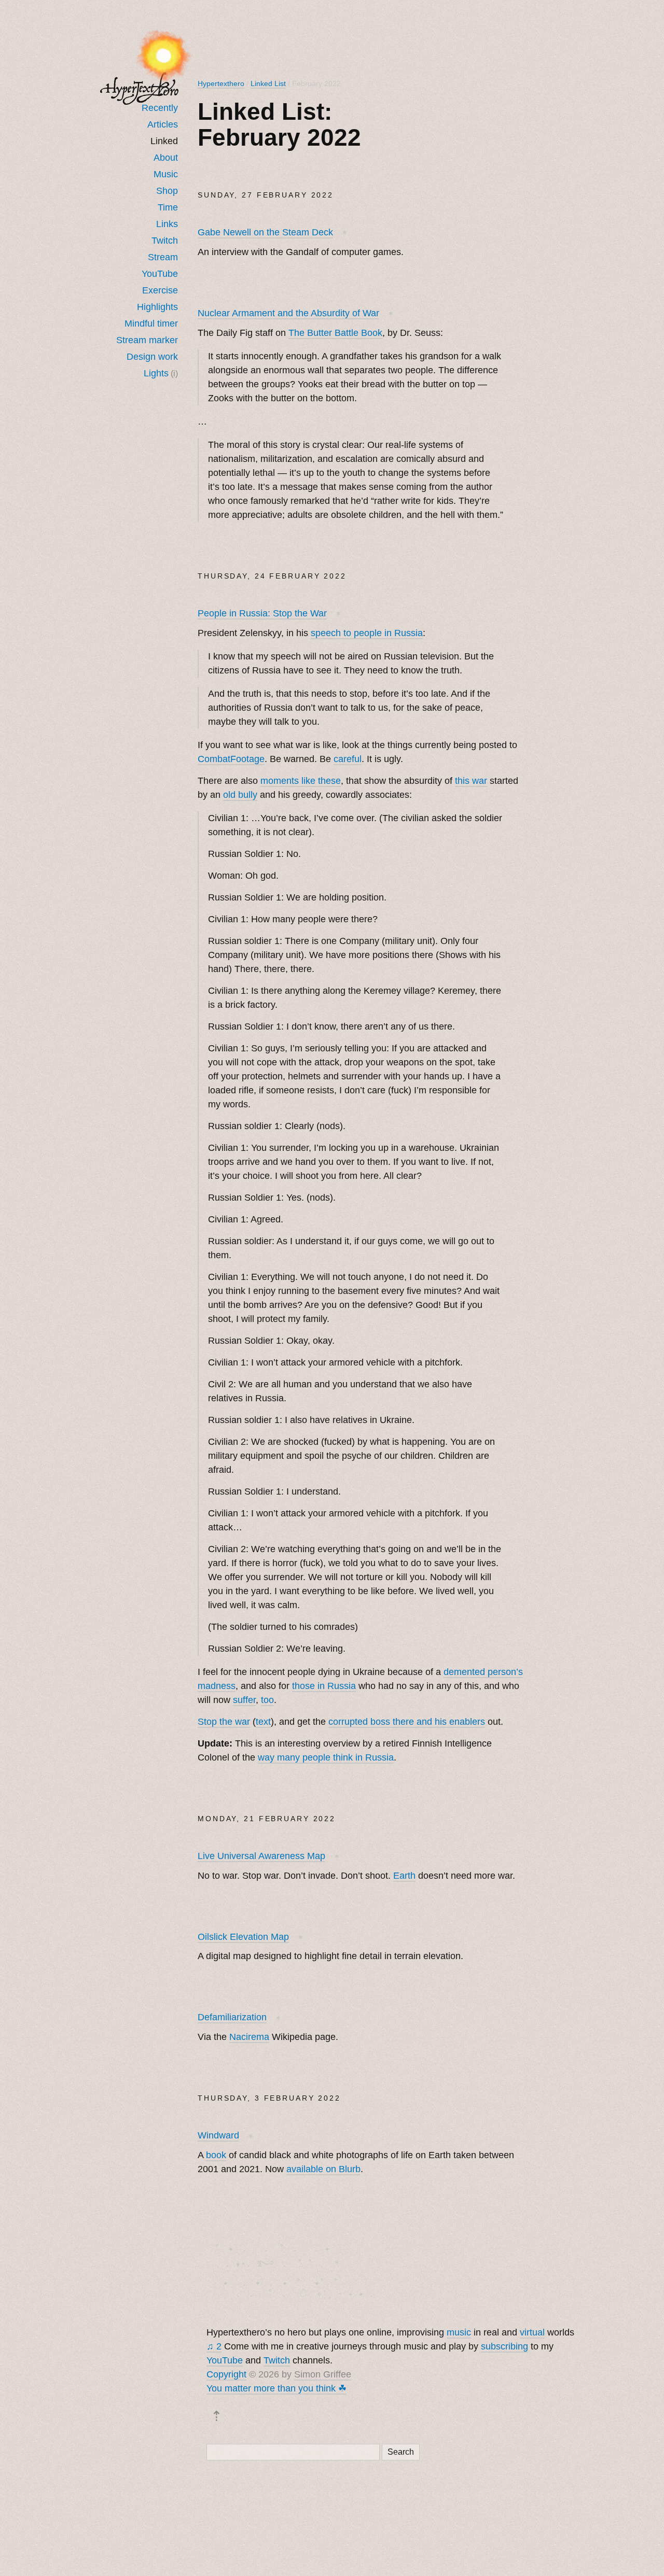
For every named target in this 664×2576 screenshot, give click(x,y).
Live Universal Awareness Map (261, 1856)
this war (471, 781)
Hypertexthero (221, 83)
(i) (174, 373)
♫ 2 (214, 2346)
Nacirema (249, 2037)
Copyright (226, 2374)
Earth (404, 1876)
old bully (240, 795)
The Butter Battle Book (335, 333)
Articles (163, 124)
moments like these (301, 781)
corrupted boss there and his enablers (407, 1722)
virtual (532, 2332)
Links (167, 224)
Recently (160, 108)
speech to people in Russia (367, 633)
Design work (152, 357)
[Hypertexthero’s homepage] (140, 88)
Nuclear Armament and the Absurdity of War (288, 313)
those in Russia (324, 1686)
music (459, 2332)
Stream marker (147, 340)
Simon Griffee (323, 2374)
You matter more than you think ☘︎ (276, 2388)
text (263, 1722)
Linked (164, 141)
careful (348, 759)
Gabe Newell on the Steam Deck (265, 232)
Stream (163, 257)
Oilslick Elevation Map (243, 1937)
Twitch (165, 241)
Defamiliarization (232, 2017)
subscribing (504, 2346)
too (267, 1700)
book (216, 2155)
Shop (167, 191)
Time (168, 207)
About (166, 158)
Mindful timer (151, 323)
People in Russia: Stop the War (262, 613)
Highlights (157, 307)
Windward (218, 2135)
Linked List (268, 83)
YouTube (160, 274)
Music (166, 174)
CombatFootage (231, 759)
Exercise (160, 290)
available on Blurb (323, 2169)
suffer (244, 1700)
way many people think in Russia (326, 1757)
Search (401, 2452)
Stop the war (224, 1722)
